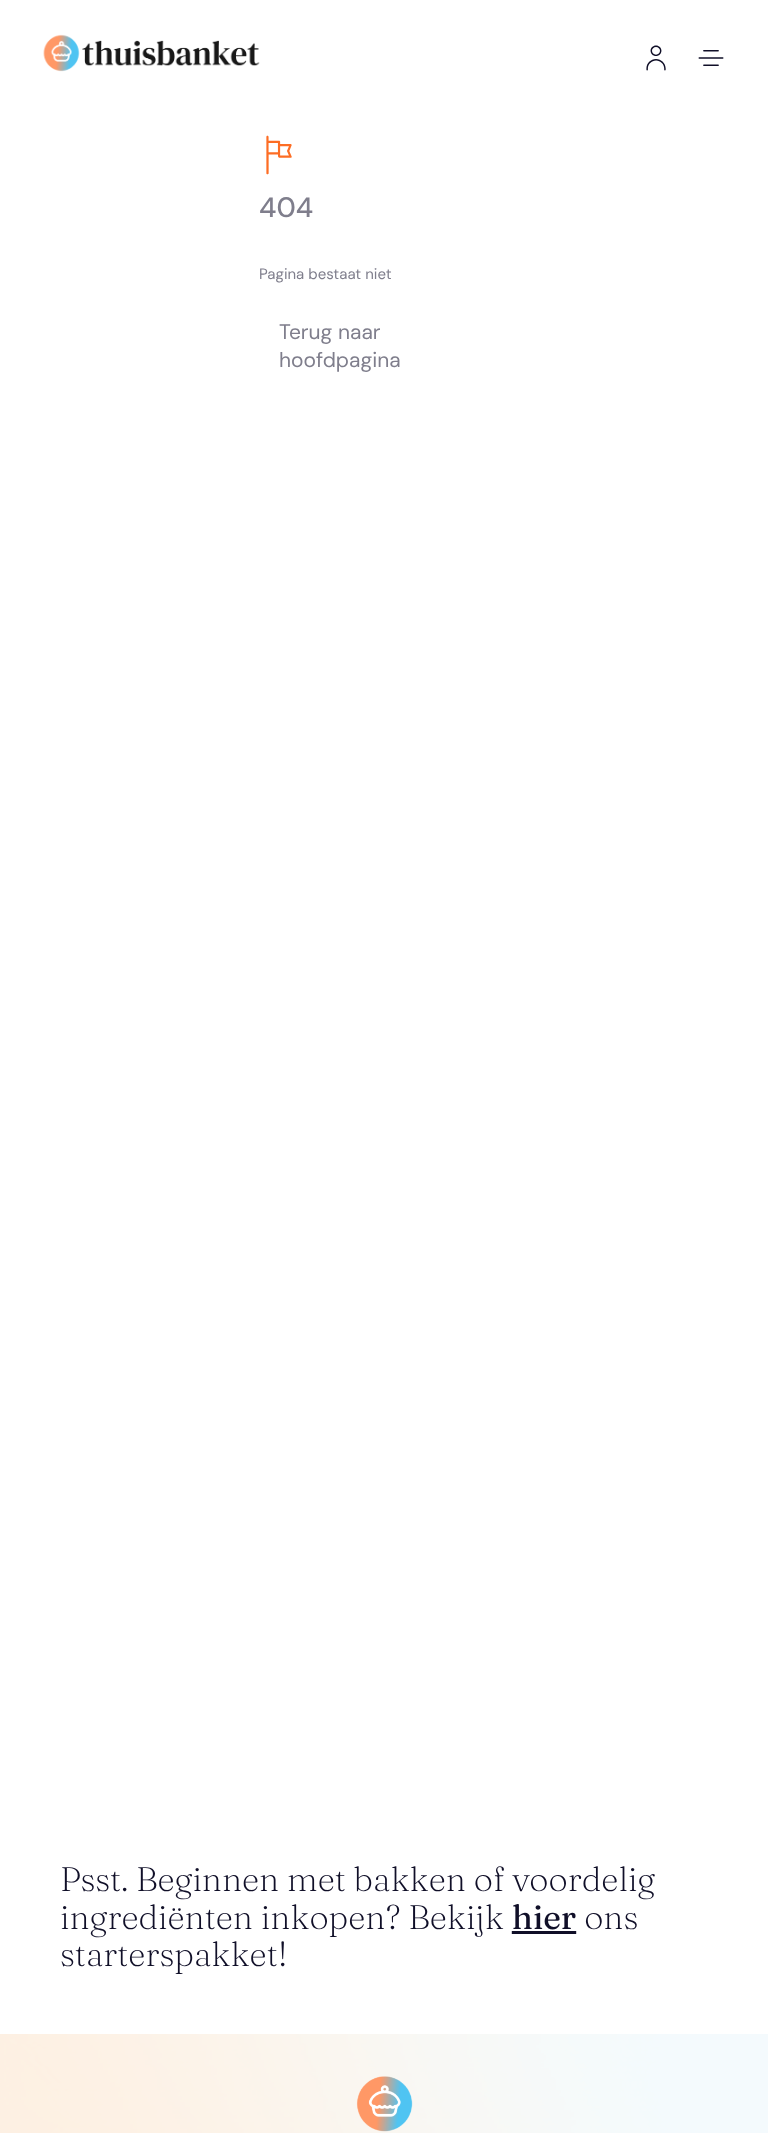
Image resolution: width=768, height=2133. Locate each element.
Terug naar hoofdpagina (340, 346)
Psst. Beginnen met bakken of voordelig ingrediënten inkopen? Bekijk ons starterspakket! (357, 1916)
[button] (710, 57)
